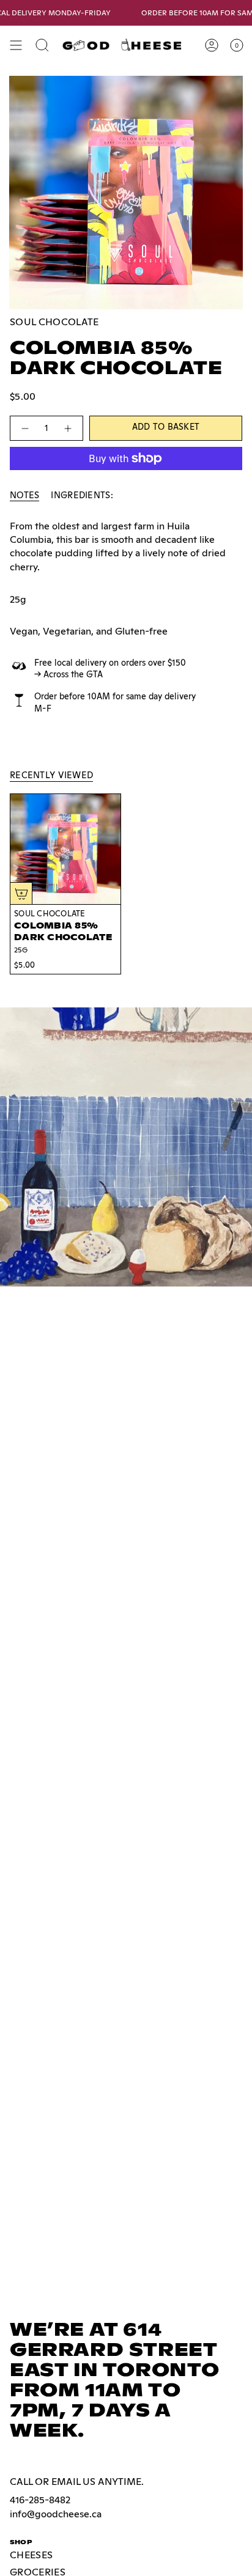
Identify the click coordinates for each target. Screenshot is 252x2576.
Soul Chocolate (54, 322)
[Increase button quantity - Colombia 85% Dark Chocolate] (69, 428)
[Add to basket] (21, 893)
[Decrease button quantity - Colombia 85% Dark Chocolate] (24, 428)
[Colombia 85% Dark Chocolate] (65, 849)
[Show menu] (16, 45)
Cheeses (31, 2555)
